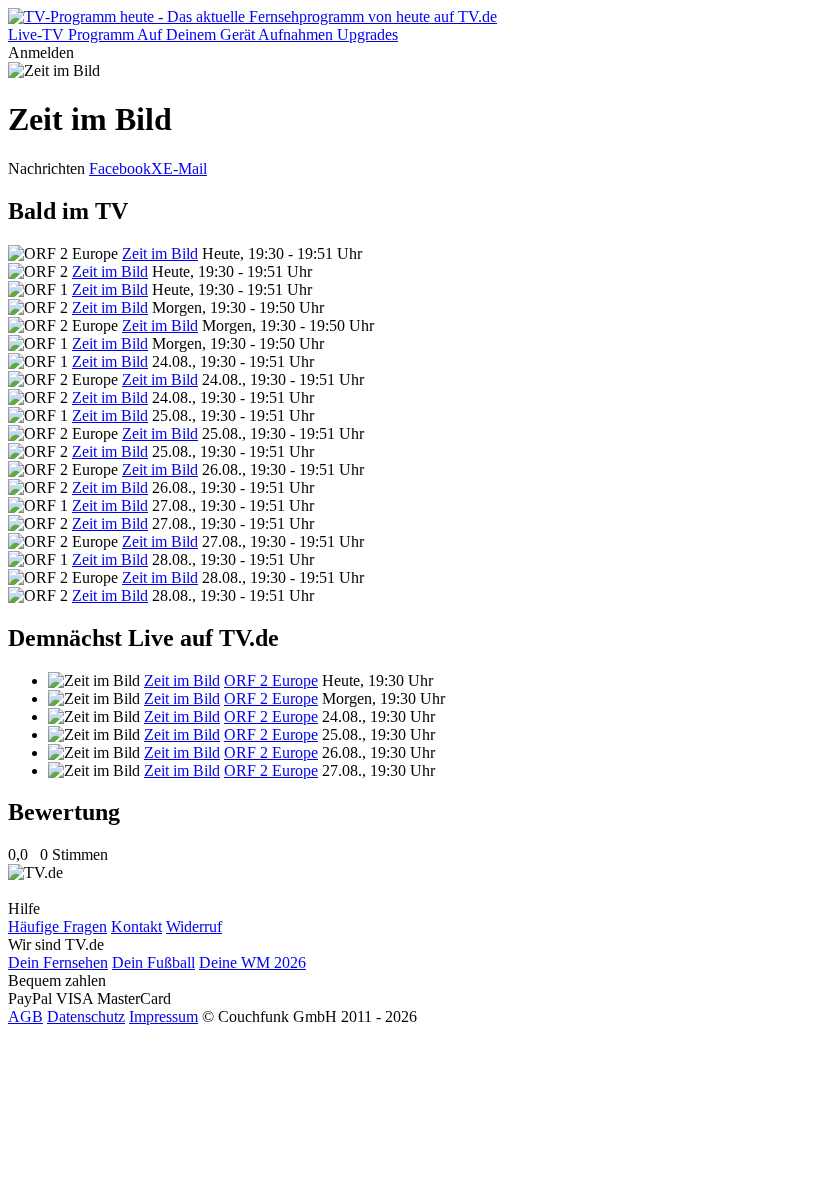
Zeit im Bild (160, 253)
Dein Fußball (153, 962)
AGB (25, 1016)
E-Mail (185, 168)
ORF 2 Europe (271, 680)
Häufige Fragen (57, 926)
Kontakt (136, 926)
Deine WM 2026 (252, 962)
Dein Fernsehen (58, 962)
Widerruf (194, 926)
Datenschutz (86, 1016)
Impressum (163, 1016)
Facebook (120, 168)
